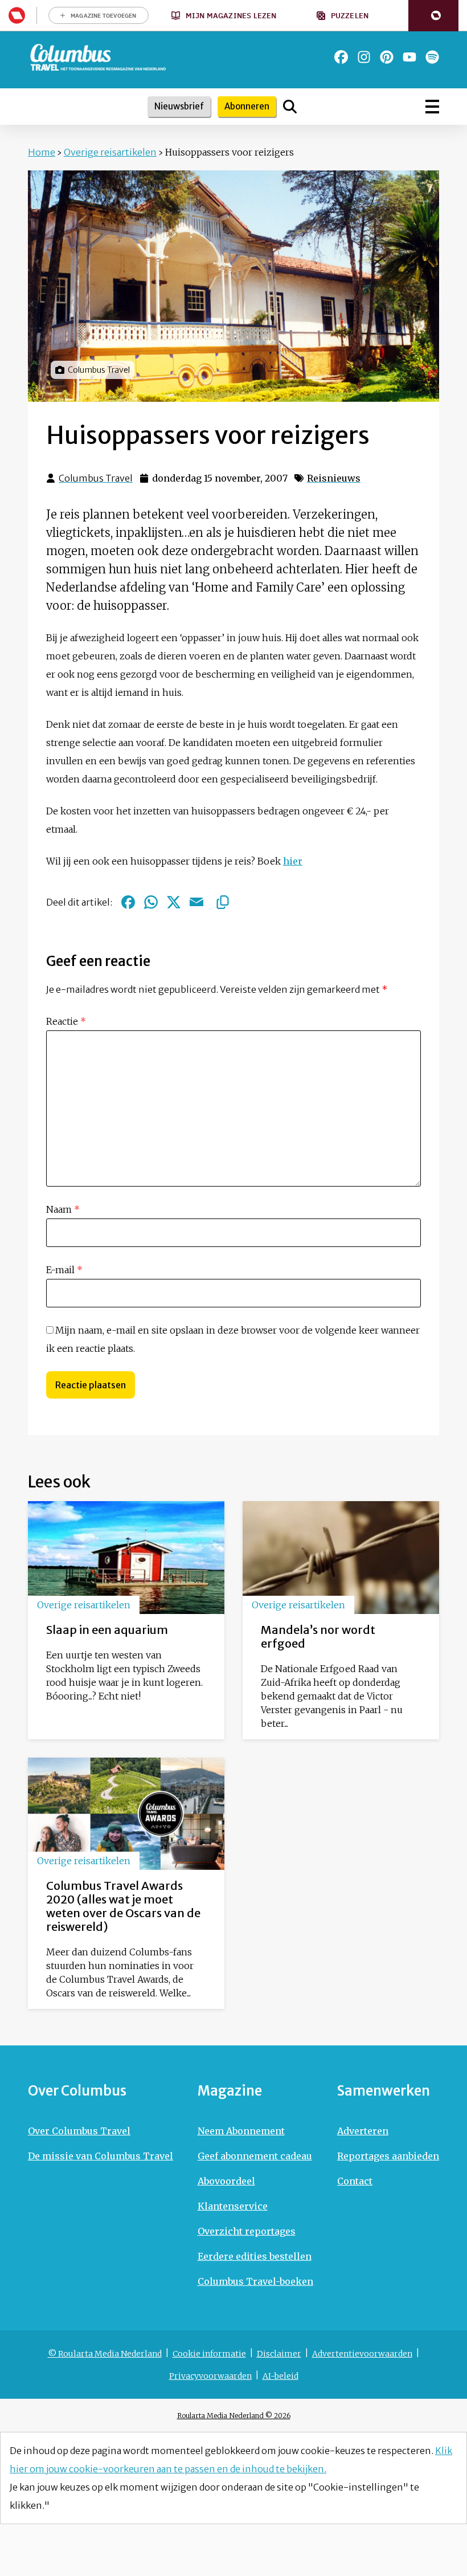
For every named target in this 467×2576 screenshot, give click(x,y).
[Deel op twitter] (174, 902)
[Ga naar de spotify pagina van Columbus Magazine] (432, 57)
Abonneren (247, 106)
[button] (433, 16)
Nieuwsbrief (179, 106)
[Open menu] (432, 107)
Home (42, 152)
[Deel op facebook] (128, 902)
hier (293, 861)
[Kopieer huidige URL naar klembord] (223, 902)
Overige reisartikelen (110, 152)
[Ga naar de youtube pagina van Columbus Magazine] (409, 57)
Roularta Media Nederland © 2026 (234, 2416)
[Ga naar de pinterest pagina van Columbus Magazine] (387, 57)
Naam (63, 1209)
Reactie (66, 1021)
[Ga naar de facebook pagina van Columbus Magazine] (341, 57)
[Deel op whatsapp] (151, 902)
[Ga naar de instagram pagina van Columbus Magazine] (364, 57)
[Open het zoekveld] (290, 107)
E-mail (64, 1270)
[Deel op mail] (196, 902)
